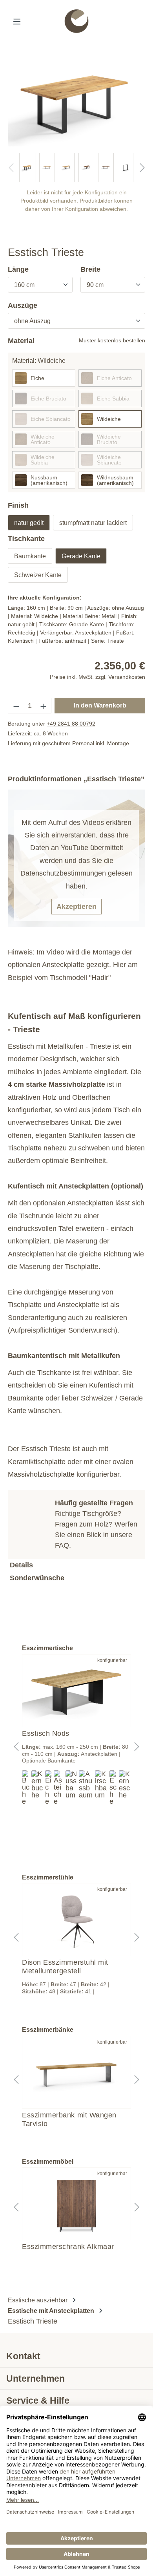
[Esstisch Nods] (76, 1691)
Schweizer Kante (38, 575)
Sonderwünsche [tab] (37, 1578)
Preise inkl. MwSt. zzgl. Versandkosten (97, 677)
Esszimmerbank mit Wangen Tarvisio (69, 2119)
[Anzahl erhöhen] (44, 706)
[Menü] (17, 21)
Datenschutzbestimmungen (63, 873)
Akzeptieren (76, 907)
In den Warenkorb (100, 705)
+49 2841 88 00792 (71, 724)
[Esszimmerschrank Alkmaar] (76, 2204)
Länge (18, 269)
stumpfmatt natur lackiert (93, 523)
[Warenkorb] (143, 22)
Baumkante (30, 556)
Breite (90, 269)
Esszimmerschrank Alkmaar (68, 2247)
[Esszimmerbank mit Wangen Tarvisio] (76, 2072)
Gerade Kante (81, 556)
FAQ (62, 1545)
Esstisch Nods (46, 1733)
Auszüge (23, 305)
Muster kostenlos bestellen (112, 340)
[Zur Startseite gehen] (77, 21)
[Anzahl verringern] (16, 706)
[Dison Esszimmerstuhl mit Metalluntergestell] (76, 1920)
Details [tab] (21, 1565)
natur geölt (29, 523)
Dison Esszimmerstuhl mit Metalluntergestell (65, 1967)
